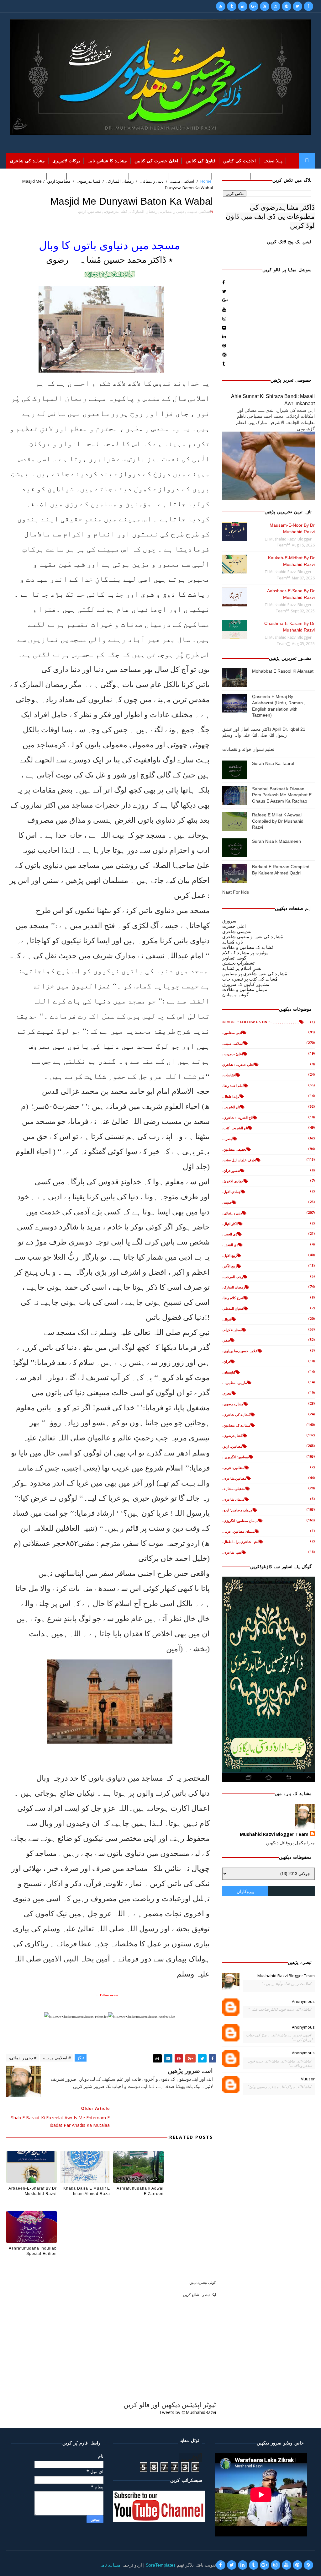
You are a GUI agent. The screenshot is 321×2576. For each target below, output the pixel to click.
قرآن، (226, 1361)
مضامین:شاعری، (234, 1478)
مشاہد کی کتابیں (231, 176)
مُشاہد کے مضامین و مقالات (248, 947)
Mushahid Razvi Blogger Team (274, 1834)
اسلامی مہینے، (199, 211)
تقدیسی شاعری (237, 931)
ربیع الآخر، (229, 1266)
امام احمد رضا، (233, 1086)
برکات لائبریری (66, 161)
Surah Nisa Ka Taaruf (273, 763)
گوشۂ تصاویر (234, 958)
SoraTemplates (161, 2565)
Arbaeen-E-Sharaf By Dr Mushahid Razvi (32, 2191)
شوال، (227, 1319)
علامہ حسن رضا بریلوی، (240, 1351)
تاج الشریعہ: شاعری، (237, 1118)
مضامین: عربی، (233, 1468)
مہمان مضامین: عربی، (239, 1531)
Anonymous (303, 2001)
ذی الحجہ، (230, 1234)
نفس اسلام (81, 176)
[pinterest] (287, 6)
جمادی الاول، (232, 1192)
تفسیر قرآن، (231, 1171)
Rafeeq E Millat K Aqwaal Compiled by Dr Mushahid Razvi (278, 821)
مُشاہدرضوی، (116, 211)
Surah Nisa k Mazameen (276, 841)
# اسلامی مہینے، (57, 2058)
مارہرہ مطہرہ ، (235, 1382)
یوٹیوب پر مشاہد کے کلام (245, 952)
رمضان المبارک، (144, 211)
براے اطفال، (231, 1096)
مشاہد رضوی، (233, 1404)
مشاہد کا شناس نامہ (107, 161)
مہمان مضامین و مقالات (245, 989)
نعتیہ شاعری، (232, 1552)
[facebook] (308, 6)
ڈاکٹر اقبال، (230, 1224)
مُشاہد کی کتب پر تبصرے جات (250, 979)
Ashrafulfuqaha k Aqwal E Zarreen (140, 2191)
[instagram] (276, 6)
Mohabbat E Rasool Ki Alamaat (283, 671)
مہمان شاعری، (233, 1499)
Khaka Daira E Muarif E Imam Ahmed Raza (87, 2191)
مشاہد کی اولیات (149, 176)
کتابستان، (229, 1372)
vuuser (308, 2079)
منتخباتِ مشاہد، (234, 1489)
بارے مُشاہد (233, 942)
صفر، (226, 1340)
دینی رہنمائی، (172, 211)
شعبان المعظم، (233, 1308)
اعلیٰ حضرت (234, 926)
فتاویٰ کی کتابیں (201, 161)
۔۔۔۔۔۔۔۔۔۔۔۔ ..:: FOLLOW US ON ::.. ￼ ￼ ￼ (261, 1022)
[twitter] (297, 6)
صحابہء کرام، (232, 1330)
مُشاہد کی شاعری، (236, 1414)
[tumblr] (232, 6)
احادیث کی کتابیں (239, 161)
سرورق (229, 921)
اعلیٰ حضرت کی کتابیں (156, 161)
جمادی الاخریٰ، (233, 1181)
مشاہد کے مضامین (190, 176)
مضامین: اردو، (89, 211)
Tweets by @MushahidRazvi (188, 2412)
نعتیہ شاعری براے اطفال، (240, 1542)
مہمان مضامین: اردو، (237, 1510)
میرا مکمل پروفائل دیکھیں (290, 1843)
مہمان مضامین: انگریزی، (240, 1521)
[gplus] (254, 6)
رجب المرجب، (233, 1277)
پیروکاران (245, 1891)
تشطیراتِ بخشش (238, 963)
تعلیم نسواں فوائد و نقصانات (248, 749)
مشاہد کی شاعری (27, 161)
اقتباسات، (229, 1075)
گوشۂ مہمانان (235, 995)
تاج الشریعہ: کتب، (235, 1128)
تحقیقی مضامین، (234, 1149)
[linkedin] (243, 6)
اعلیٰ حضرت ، (233, 1054)
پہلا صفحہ (273, 161)
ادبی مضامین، (232, 1033)
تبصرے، (227, 1139)
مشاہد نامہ (110, 2565)
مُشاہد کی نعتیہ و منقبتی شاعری (253, 936)
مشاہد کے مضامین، (236, 1425)
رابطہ (15, 176)
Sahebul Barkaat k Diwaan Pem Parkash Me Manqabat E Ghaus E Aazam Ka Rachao (282, 795)
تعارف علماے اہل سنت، (239, 1160)
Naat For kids (236, 892)
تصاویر (57, 176)
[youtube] (265, 6)
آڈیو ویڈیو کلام (112, 176)
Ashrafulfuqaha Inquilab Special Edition (33, 2251)
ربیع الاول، (229, 1255)
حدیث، (227, 1202)
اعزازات (36, 176)
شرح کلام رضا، (233, 1298)
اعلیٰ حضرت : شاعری (238, 1065)
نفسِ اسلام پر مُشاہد (242, 968)
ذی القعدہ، (230, 1245)
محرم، (227, 1393)
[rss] (221, 6)
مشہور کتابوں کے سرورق (246, 984)
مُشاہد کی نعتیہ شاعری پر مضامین (255, 973)
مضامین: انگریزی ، (236, 1457)
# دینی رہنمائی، (23, 2058)
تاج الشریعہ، (231, 1107)
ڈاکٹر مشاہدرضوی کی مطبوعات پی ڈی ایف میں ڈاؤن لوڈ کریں (270, 216)
